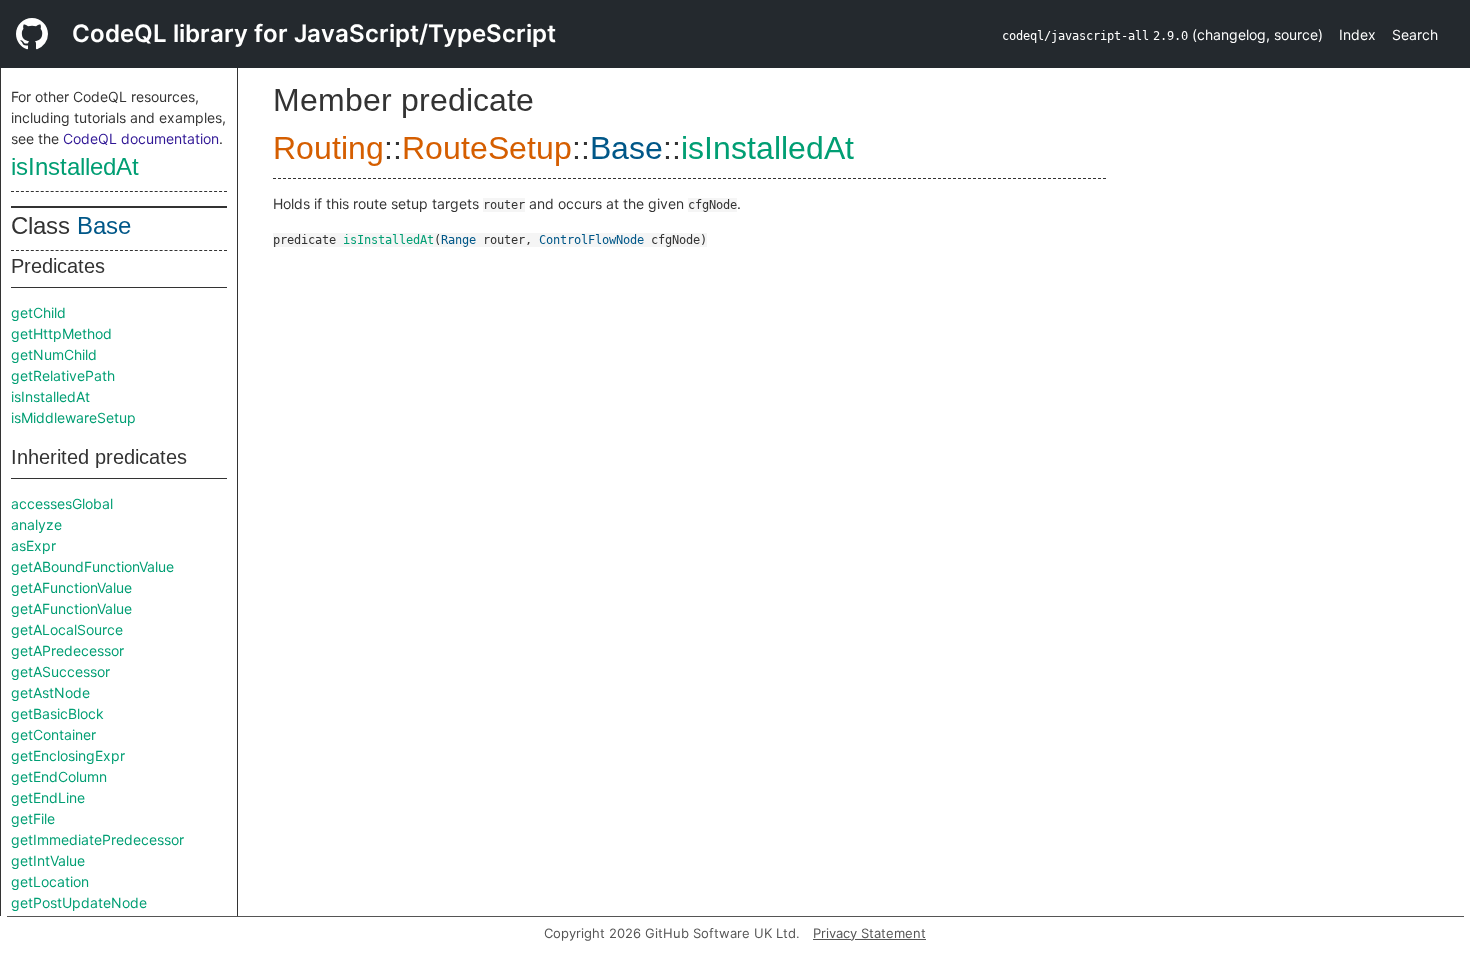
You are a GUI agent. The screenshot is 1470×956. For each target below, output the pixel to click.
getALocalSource (67, 629)
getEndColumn (59, 776)
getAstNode (50, 692)
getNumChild (54, 354)
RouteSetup (487, 148)
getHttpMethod (61, 333)
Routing (328, 148)
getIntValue (48, 860)
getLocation (50, 881)
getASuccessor (60, 671)
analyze (36, 524)
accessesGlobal (62, 503)
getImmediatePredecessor (97, 839)
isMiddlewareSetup (73, 417)
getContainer (53, 734)
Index (1357, 34)
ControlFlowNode (591, 240)
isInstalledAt (75, 166)
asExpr (33, 545)
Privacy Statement (869, 933)
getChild (38, 312)
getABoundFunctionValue (92, 566)
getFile (33, 818)
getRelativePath (63, 375)
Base (104, 225)
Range (458, 240)
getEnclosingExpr (68, 755)
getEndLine (48, 797)
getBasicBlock (57, 713)
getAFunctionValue (71, 587)
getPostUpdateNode (79, 902)
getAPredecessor (67, 650)
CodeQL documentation (141, 138)
